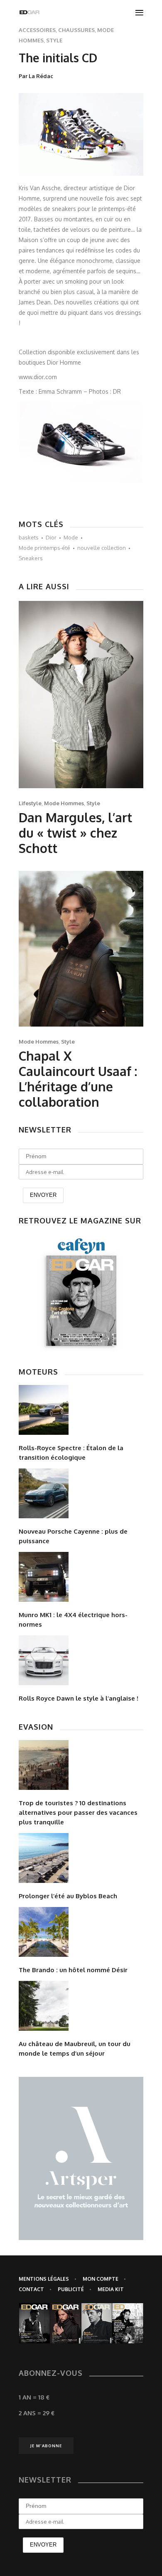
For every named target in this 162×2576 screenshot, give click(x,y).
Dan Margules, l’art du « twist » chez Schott (75, 833)
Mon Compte (101, 2279)
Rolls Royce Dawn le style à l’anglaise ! (79, 1698)
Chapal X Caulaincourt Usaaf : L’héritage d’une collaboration (78, 1079)
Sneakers (31, 558)
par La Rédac (36, 76)
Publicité (71, 2289)
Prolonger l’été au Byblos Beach (68, 1896)
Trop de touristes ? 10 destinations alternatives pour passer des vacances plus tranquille (78, 1813)
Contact (31, 2289)
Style (54, 40)
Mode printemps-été (44, 548)
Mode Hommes (64, 803)
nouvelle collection (102, 548)
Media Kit (111, 2289)
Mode (71, 537)
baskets (29, 537)
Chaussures (76, 30)
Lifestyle (30, 803)
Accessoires (37, 30)
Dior (51, 537)
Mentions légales (44, 2279)
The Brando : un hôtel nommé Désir (73, 1970)
